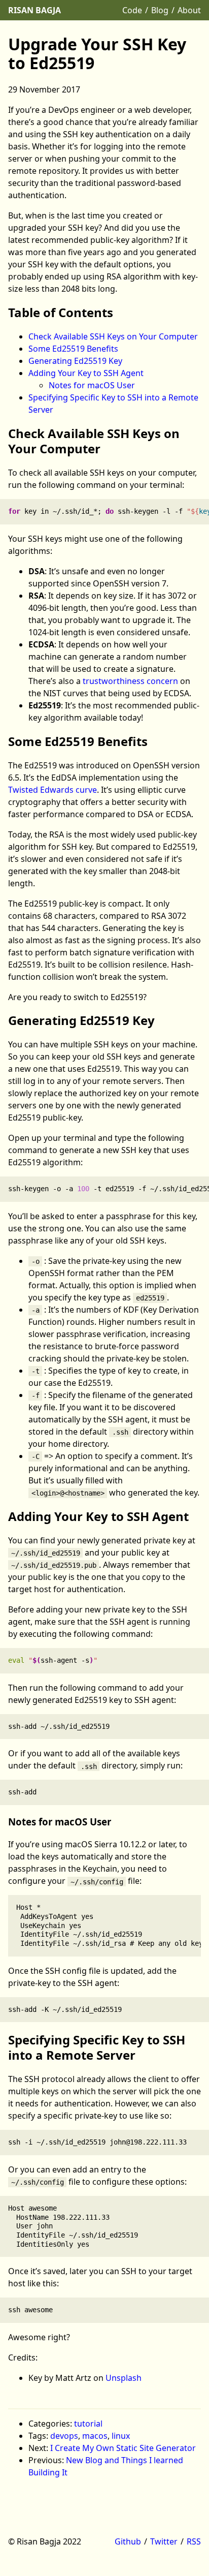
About (189, 10)
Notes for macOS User (92, 385)
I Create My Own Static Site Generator (123, 2448)
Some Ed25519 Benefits (73, 349)
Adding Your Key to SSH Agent (86, 373)
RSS (194, 2541)
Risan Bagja (34, 10)
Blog (160, 10)
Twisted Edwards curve (53, 790)
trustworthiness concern (130, 681)
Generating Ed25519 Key (75, 361)
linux (121, 2436)
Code (132, 10)
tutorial (88, 2424)
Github (128, 2541)
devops (64, 2436)
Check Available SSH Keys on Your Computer (113, 336)
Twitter (164, 2541)
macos (95, 2436)
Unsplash (124, 2378)
